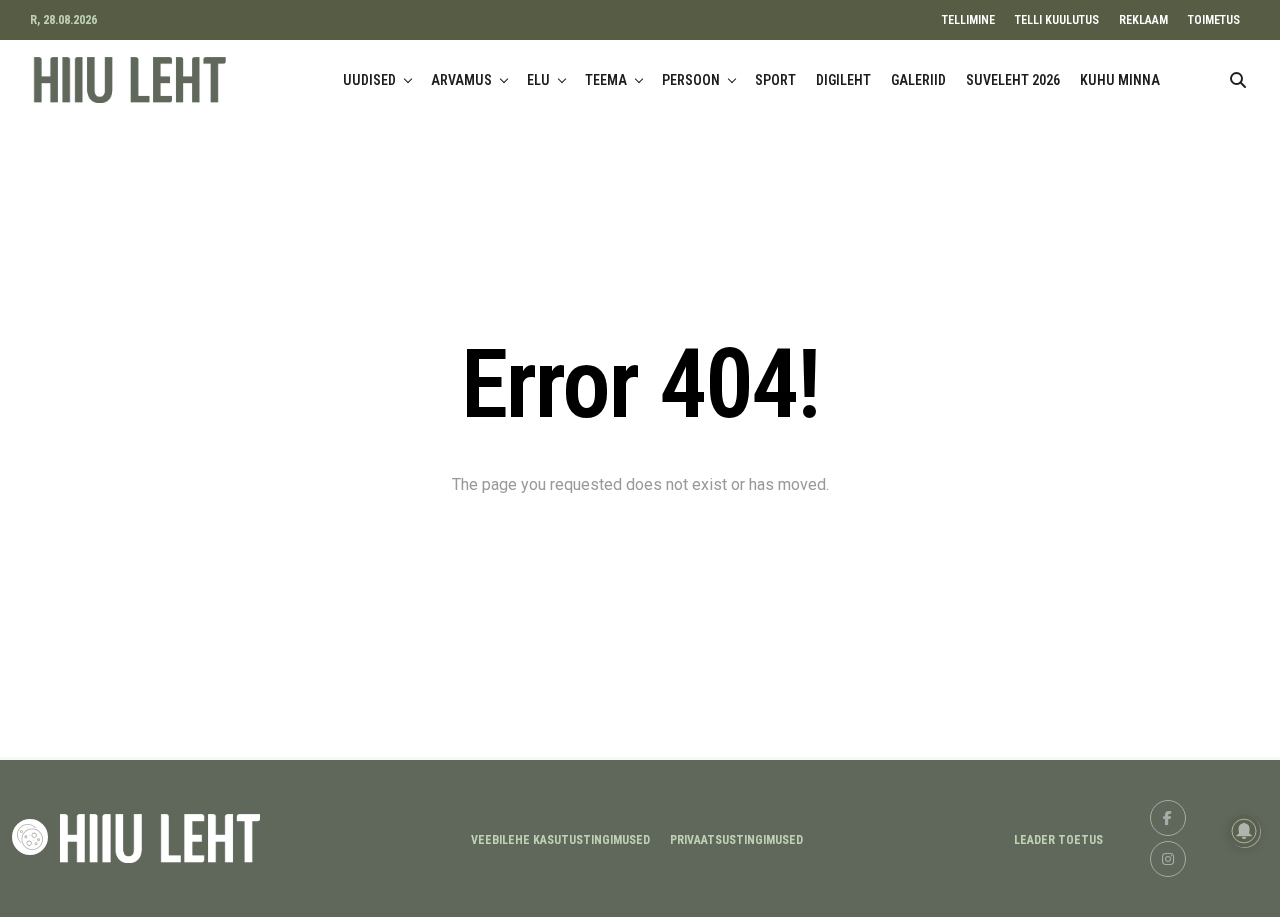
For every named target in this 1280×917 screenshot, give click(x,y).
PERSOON (691, 80)
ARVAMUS (461, 80)
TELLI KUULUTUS (1057, 20)
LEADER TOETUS (1058, 840)
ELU (538, 80)
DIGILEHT (843, 80)
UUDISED (369, 80)
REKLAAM (1143, 20)
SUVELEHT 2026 (1013, 80)
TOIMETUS (1214, 20)
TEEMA (606, 80)
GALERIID (918, 80)
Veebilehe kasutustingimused (560, 840)
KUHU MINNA (1120, 80)
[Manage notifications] (1244, 831)
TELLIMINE (968, 20)
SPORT (775, 80)
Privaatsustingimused (736, 840)
